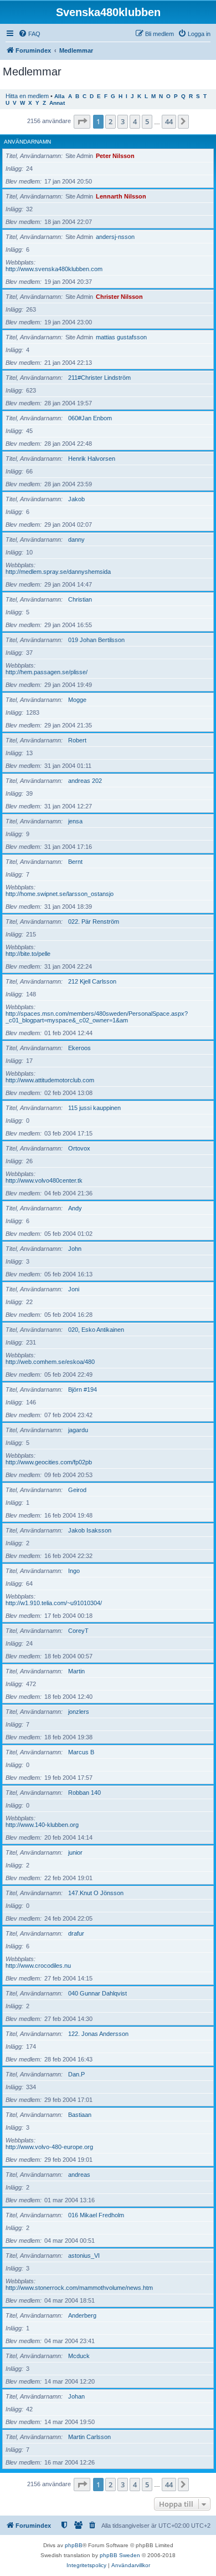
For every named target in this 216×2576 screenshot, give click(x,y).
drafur (76, 1933)
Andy (75, 1208)
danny (76, 539)
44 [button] (169, 121)
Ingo (74, 1571)
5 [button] (147, 121)
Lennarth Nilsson (121, 196)
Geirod (77, 1490)
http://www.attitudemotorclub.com (50, 1080)
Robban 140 (84, 1793)
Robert (77, 740)
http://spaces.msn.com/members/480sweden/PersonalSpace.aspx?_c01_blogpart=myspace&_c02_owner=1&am (97, 1017)
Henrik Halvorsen (92, 459)
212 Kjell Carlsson (92, 981)
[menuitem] (29, 34)
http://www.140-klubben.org (42, 1825)
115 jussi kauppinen (94, 1108)
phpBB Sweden (120, 2555)
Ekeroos (79, 1048)
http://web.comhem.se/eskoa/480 (50, 1362)
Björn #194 (83, 1389)
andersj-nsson (115, 237)
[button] (82, 121)
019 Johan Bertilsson (96, 640)
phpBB (74, 2545)
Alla (60, 96)
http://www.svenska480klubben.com (54, 269)
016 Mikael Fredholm (96, 2215)
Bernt (75, 862)
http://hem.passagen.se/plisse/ (47, 672)
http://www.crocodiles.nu (38, 1966)
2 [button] (110, 121)
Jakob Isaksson (90, 1530)
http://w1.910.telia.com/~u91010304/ (54, 1603)
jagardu (78, 1430)
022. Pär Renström (94, 922)
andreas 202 (85, 781)
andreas (79, 2175)
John (75, 1249)
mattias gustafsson (121, 337)
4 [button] (135, 121)
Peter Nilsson (115, 156)
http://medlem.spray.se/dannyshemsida (58, 572)
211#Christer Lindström (99, 378)
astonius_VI (84, 2256)
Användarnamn (27, 142)
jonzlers (79, 1712)
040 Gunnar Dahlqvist (97, 1993)
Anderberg (82, 2315)
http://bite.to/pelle (28, 954)
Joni (74, 1289)
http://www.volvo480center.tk (44, 1180)
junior (75, 1852)
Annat (57, 103)
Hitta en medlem (27, 96)
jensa (75, 821)
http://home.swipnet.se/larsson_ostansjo (60, 894)
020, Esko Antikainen (96, 1330)
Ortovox (79, 1148)
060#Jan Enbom (90, 418)
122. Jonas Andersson (98, 2034)
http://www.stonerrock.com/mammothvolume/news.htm (79, 2288)
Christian (80, 599)
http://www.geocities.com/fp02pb (49, 1462)
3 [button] (123, 121)
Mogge (77, 700)
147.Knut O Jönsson (96, 1893)
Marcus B (81, 1752)
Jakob (76, 499)
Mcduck (79, 2356)
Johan (76, 2396)
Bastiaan (80, 2115)
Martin (76, 1671)
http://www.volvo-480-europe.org (49, 2147)
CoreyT (78, 1631)
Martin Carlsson (89, 2437)
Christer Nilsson (119, 297)
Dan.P (76, 2074)
